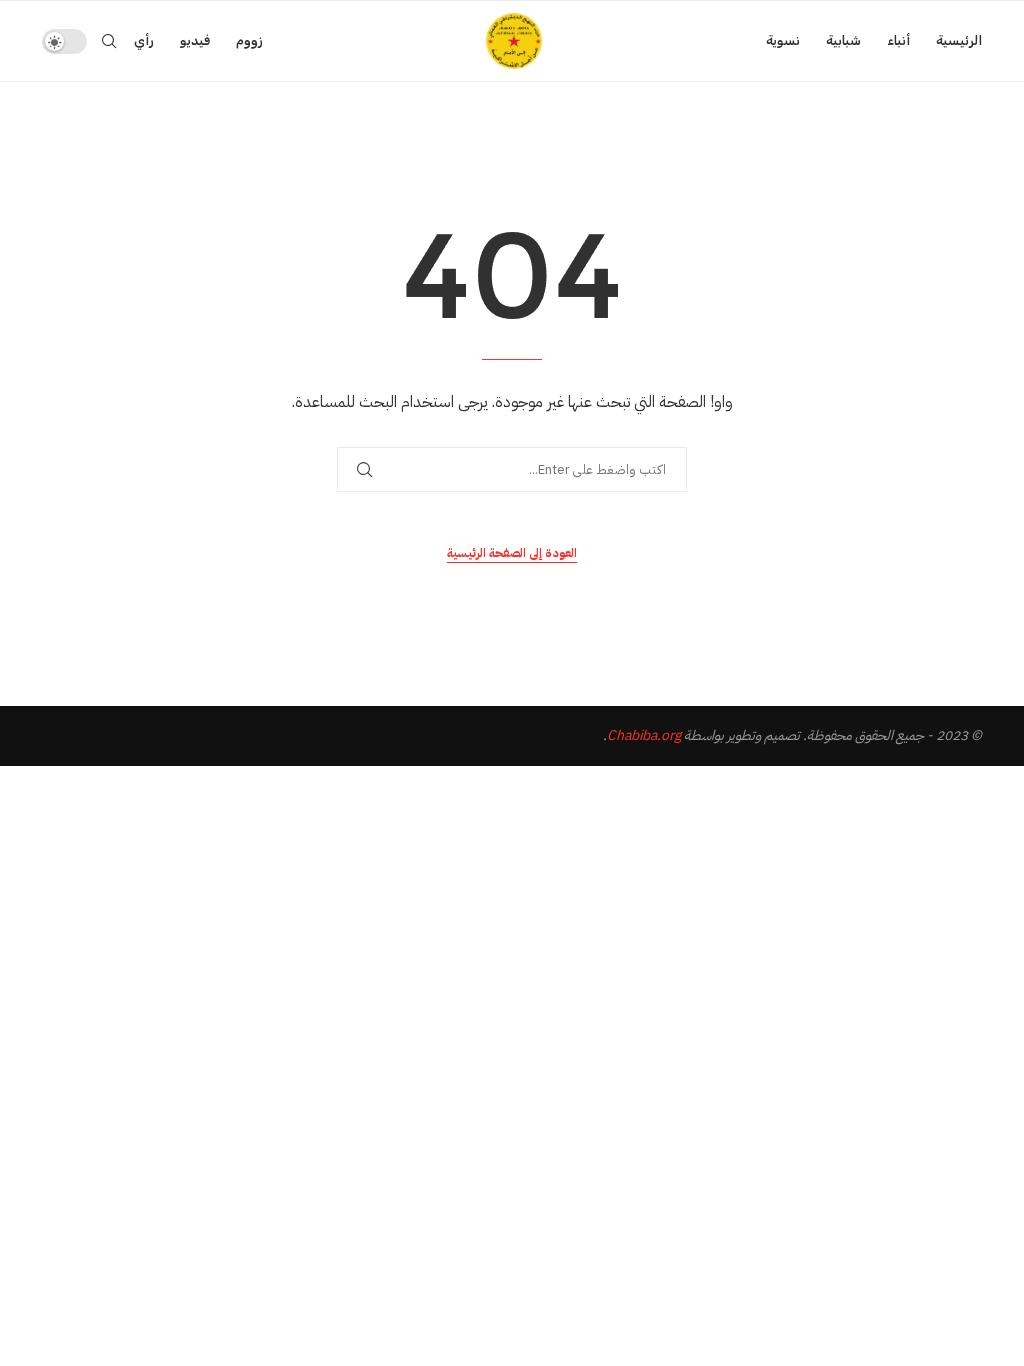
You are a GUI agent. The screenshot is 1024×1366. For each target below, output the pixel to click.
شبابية (843, 40)
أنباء (898, 40)
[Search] (109, 41)
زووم (249, 40)
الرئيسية (959, 40)
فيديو (195, 40)
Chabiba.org (644, 735)
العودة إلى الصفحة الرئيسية (512, 553)
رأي (144, 40)
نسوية (783, 40)
